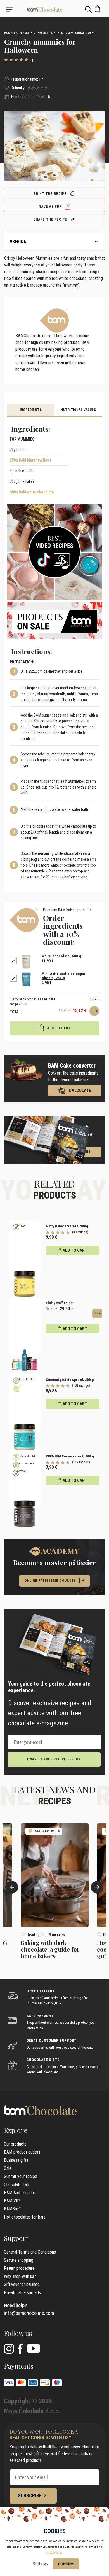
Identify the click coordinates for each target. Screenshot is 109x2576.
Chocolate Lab (16, 2185)
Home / (9, 33)
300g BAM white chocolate (32, 492)
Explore (16, 2130)
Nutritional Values (78, 410)
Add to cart (58, 1028)
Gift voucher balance (22, 2284)
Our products (15, 2144)
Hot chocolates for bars (25, 2217)
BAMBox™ (13, 2209)
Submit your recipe (21, 2176)
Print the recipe (51, 194)
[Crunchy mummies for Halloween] (54, 9)
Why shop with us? (20, 2276)
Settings (40, 2564)
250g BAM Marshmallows (31, 460)
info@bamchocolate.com (29, 2313)
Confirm (66, 2564)
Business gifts (16, 2160)
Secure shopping (19, 2260)
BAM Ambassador (20, 2193)
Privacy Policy (54, 2553)
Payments (19, 2366)
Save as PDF (51, 207)
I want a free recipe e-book (54, 1759)
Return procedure (19, 2268)
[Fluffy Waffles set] (25, 1326)
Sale (8, 2168)
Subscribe (30, 2496)
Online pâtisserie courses (50, 1581)
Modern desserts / (36, 33)
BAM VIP (12, 2201)
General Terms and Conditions (30, 2252)
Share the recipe (51, 219)
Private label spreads (22, 2293)
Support (16, 2238)
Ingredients (31, 410)
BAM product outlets (22, 2152)
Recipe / (19, 33)
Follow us (18, 2333)
